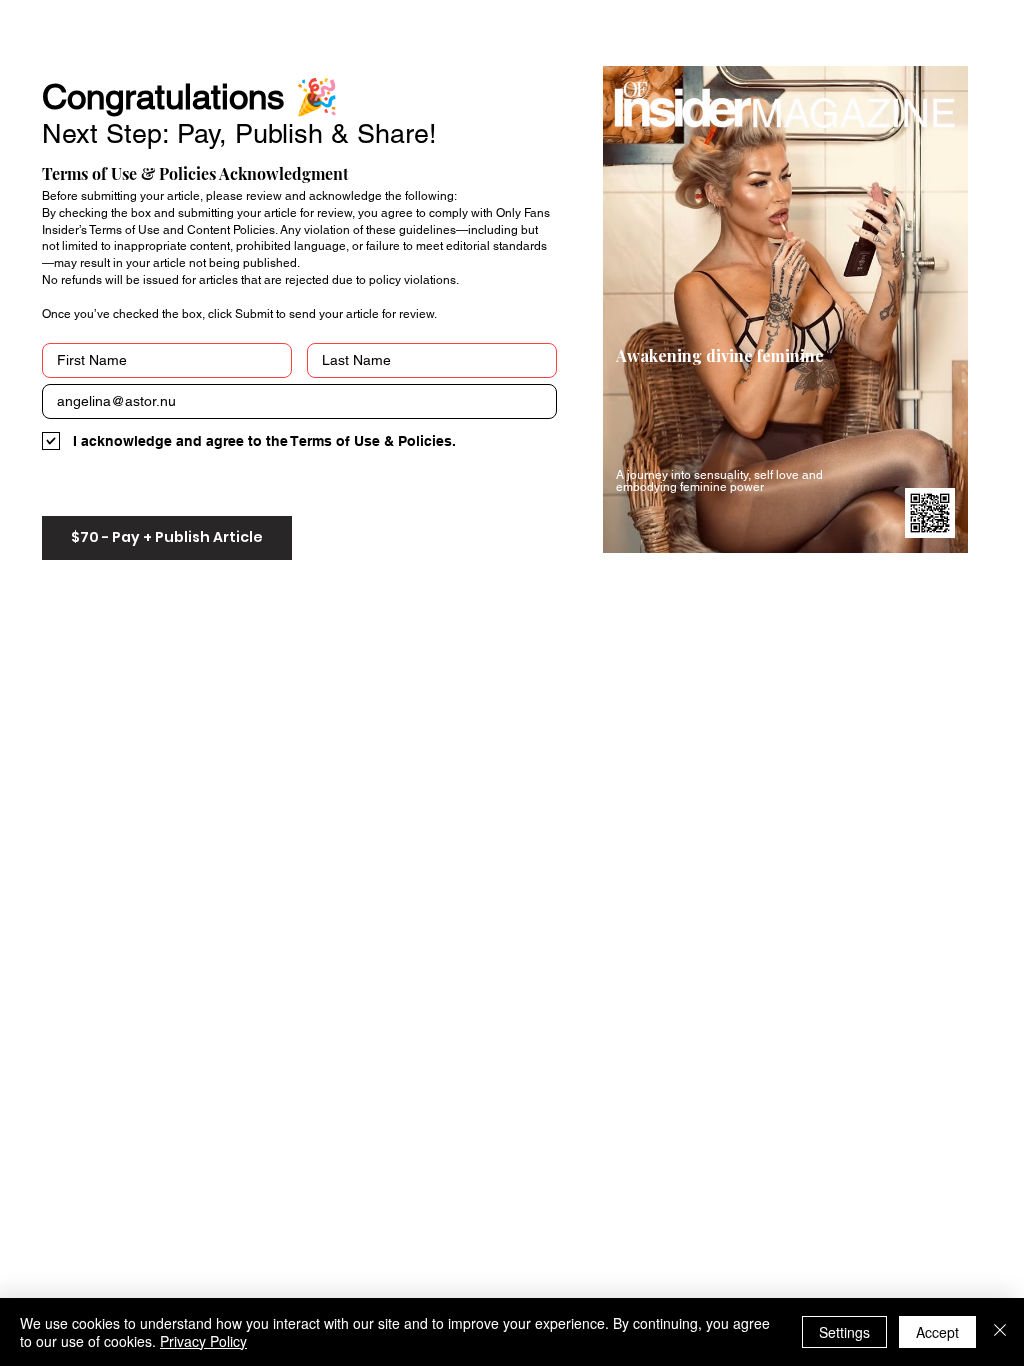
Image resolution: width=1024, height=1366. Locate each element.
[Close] (1000, 1332)
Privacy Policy (203, 1341)
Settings (844, 1332)
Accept (937, 1332)
